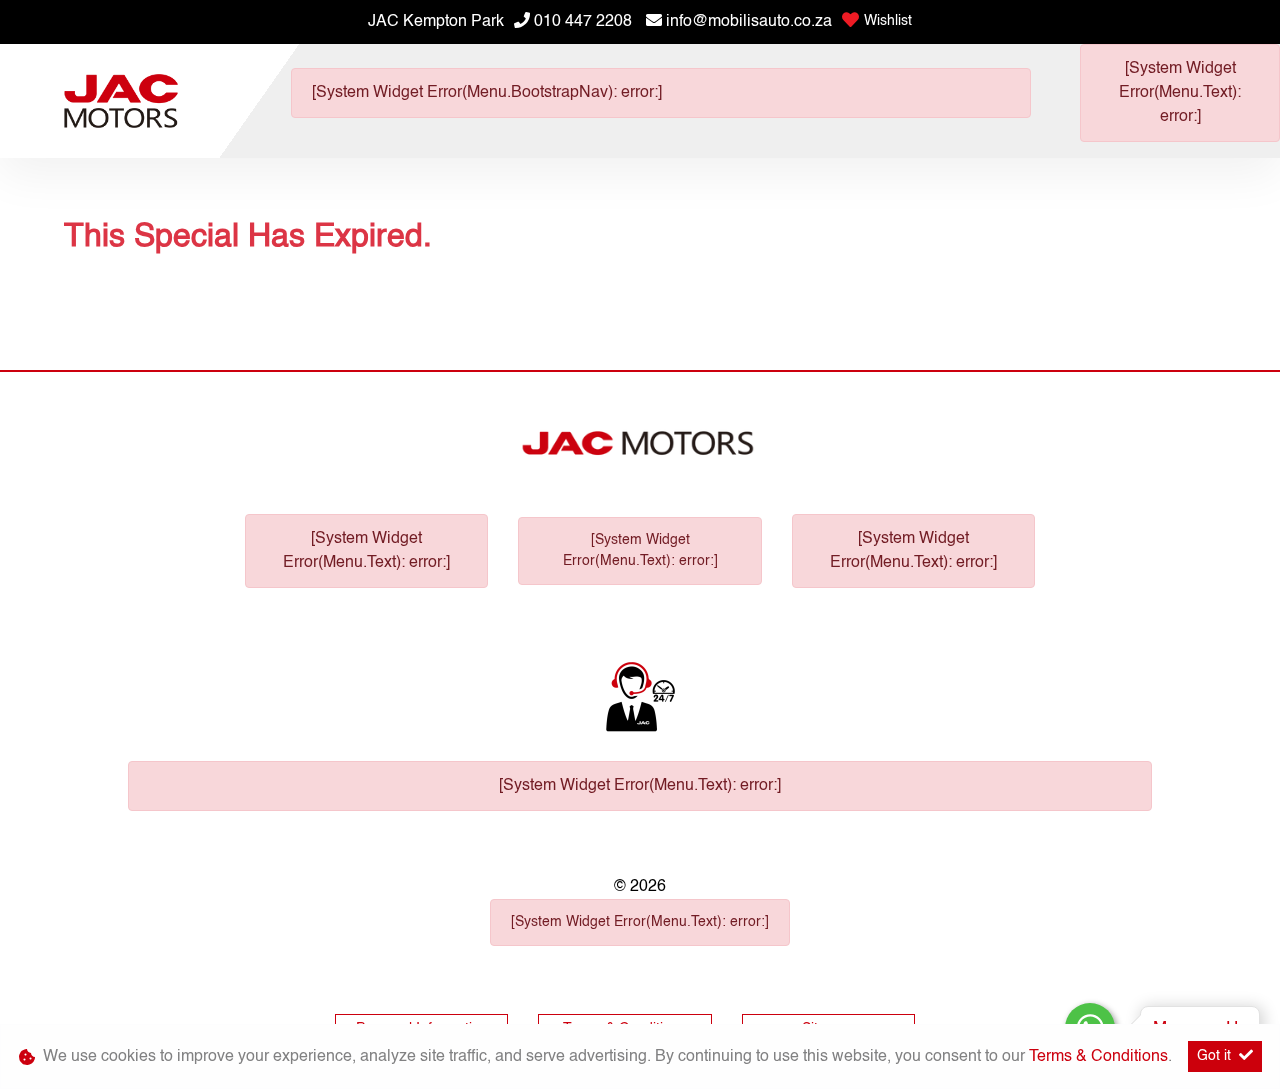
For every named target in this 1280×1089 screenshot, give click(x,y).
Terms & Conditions (1098, 1057)
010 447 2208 (583, 22)
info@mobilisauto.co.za (749, 22)
